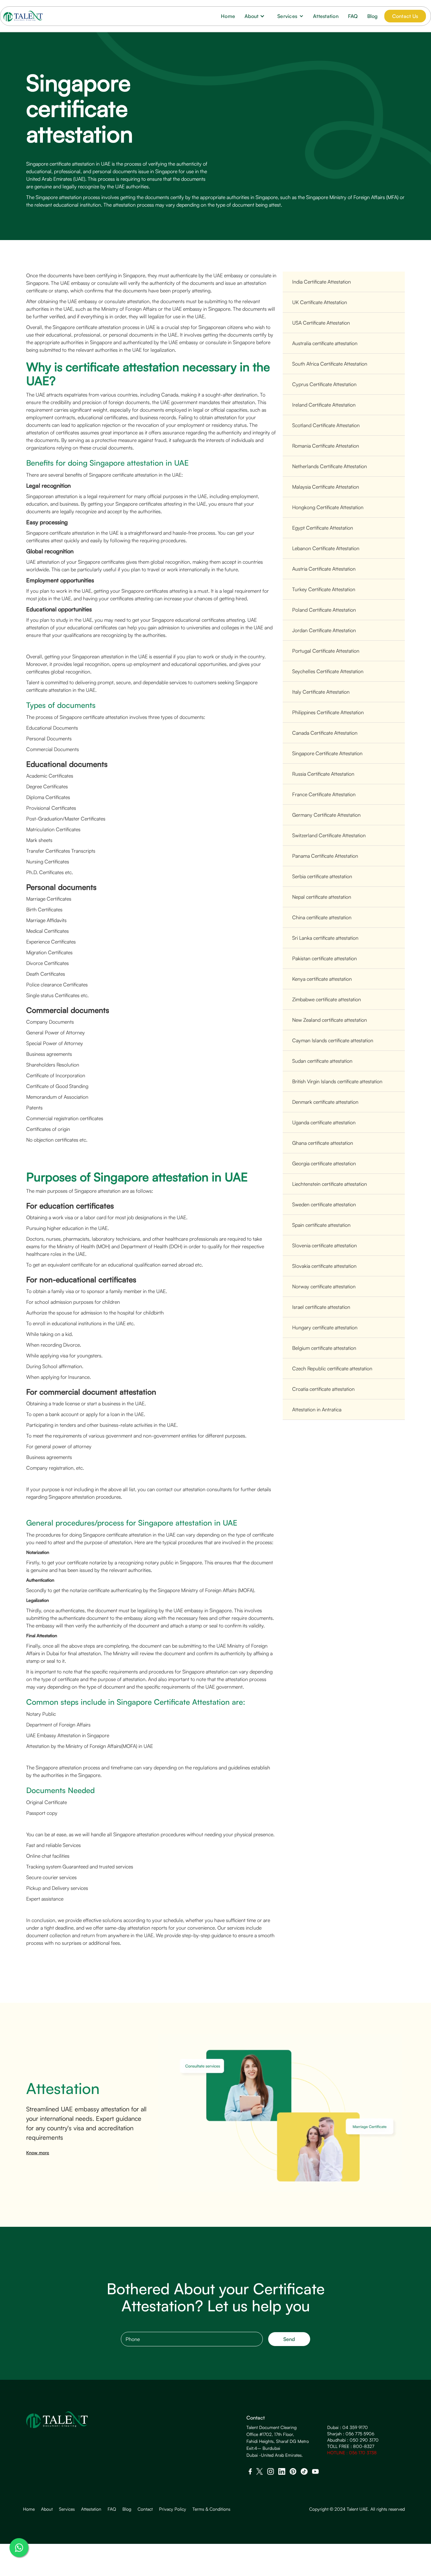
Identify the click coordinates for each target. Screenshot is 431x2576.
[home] (23, 16)
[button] (256, 16)
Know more (38, 2153)
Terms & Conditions (211, 2509)
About (47, 2509)
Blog (373, 16)
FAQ (353, 16)
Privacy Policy (173, 2509)
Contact (145, 2509)
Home (228, 16)
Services (67, 2509)
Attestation (326, 16)
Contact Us (405, 16)
